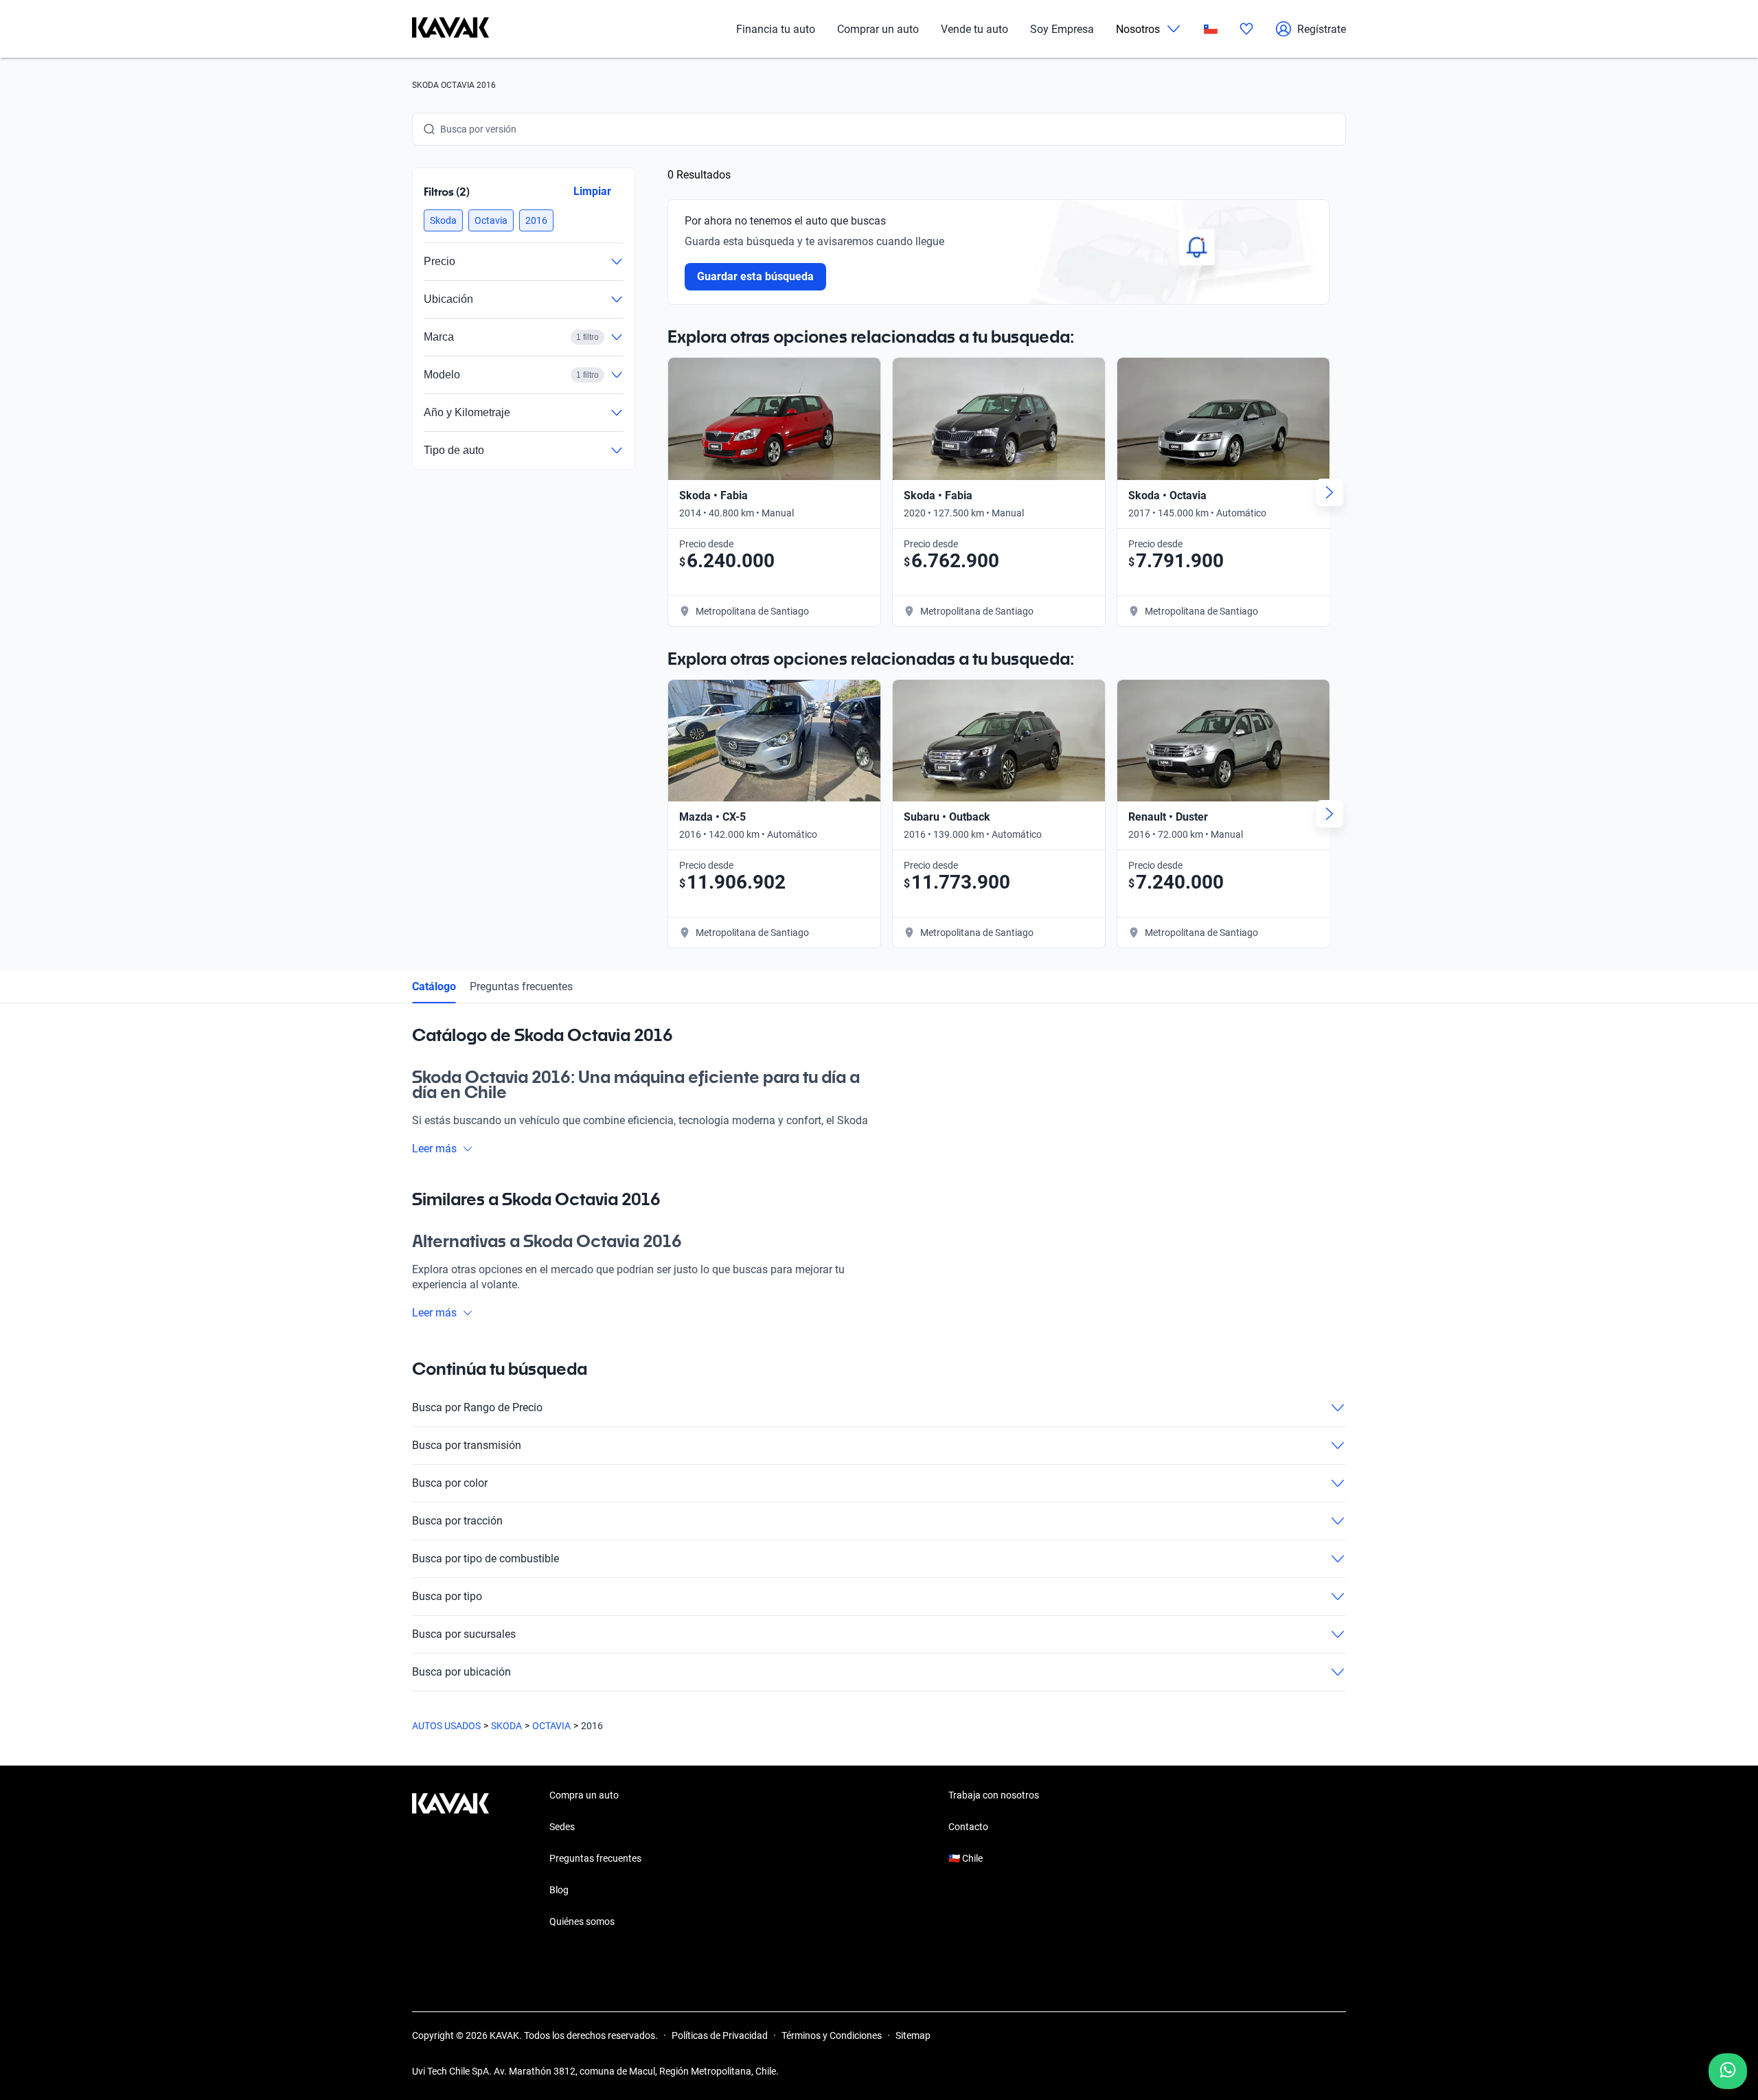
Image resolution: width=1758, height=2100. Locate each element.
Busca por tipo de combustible (486, 1559)
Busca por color (450, 1483)
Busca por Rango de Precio (477, 1407)
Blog (559, 1890)
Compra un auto (584, 1795)
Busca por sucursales (464, 1634)
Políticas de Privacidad (720, 2035)
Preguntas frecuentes (521, 986)
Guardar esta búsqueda (755, 276)
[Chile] (1211, 29)
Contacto (968, 1827)
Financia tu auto (776, 29)
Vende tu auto (974, 29)
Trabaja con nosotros (994, 1795)
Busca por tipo (447, 1596)
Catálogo (434, 986)
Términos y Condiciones (832, 2035)
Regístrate (1322, 29)
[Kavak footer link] (450, 1860)
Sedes (562, 1827)
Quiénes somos (582, 1921)
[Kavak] (450, 29)
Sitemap (913, 2035)
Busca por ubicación (461, 1672)
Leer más (434, 1149)
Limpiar (592, 191)
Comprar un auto (878, 29)
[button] (443, 220)
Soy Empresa (1062, 29)
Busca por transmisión (467, 1445)
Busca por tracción (457, 1521)
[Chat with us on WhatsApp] (1728, 2071)
